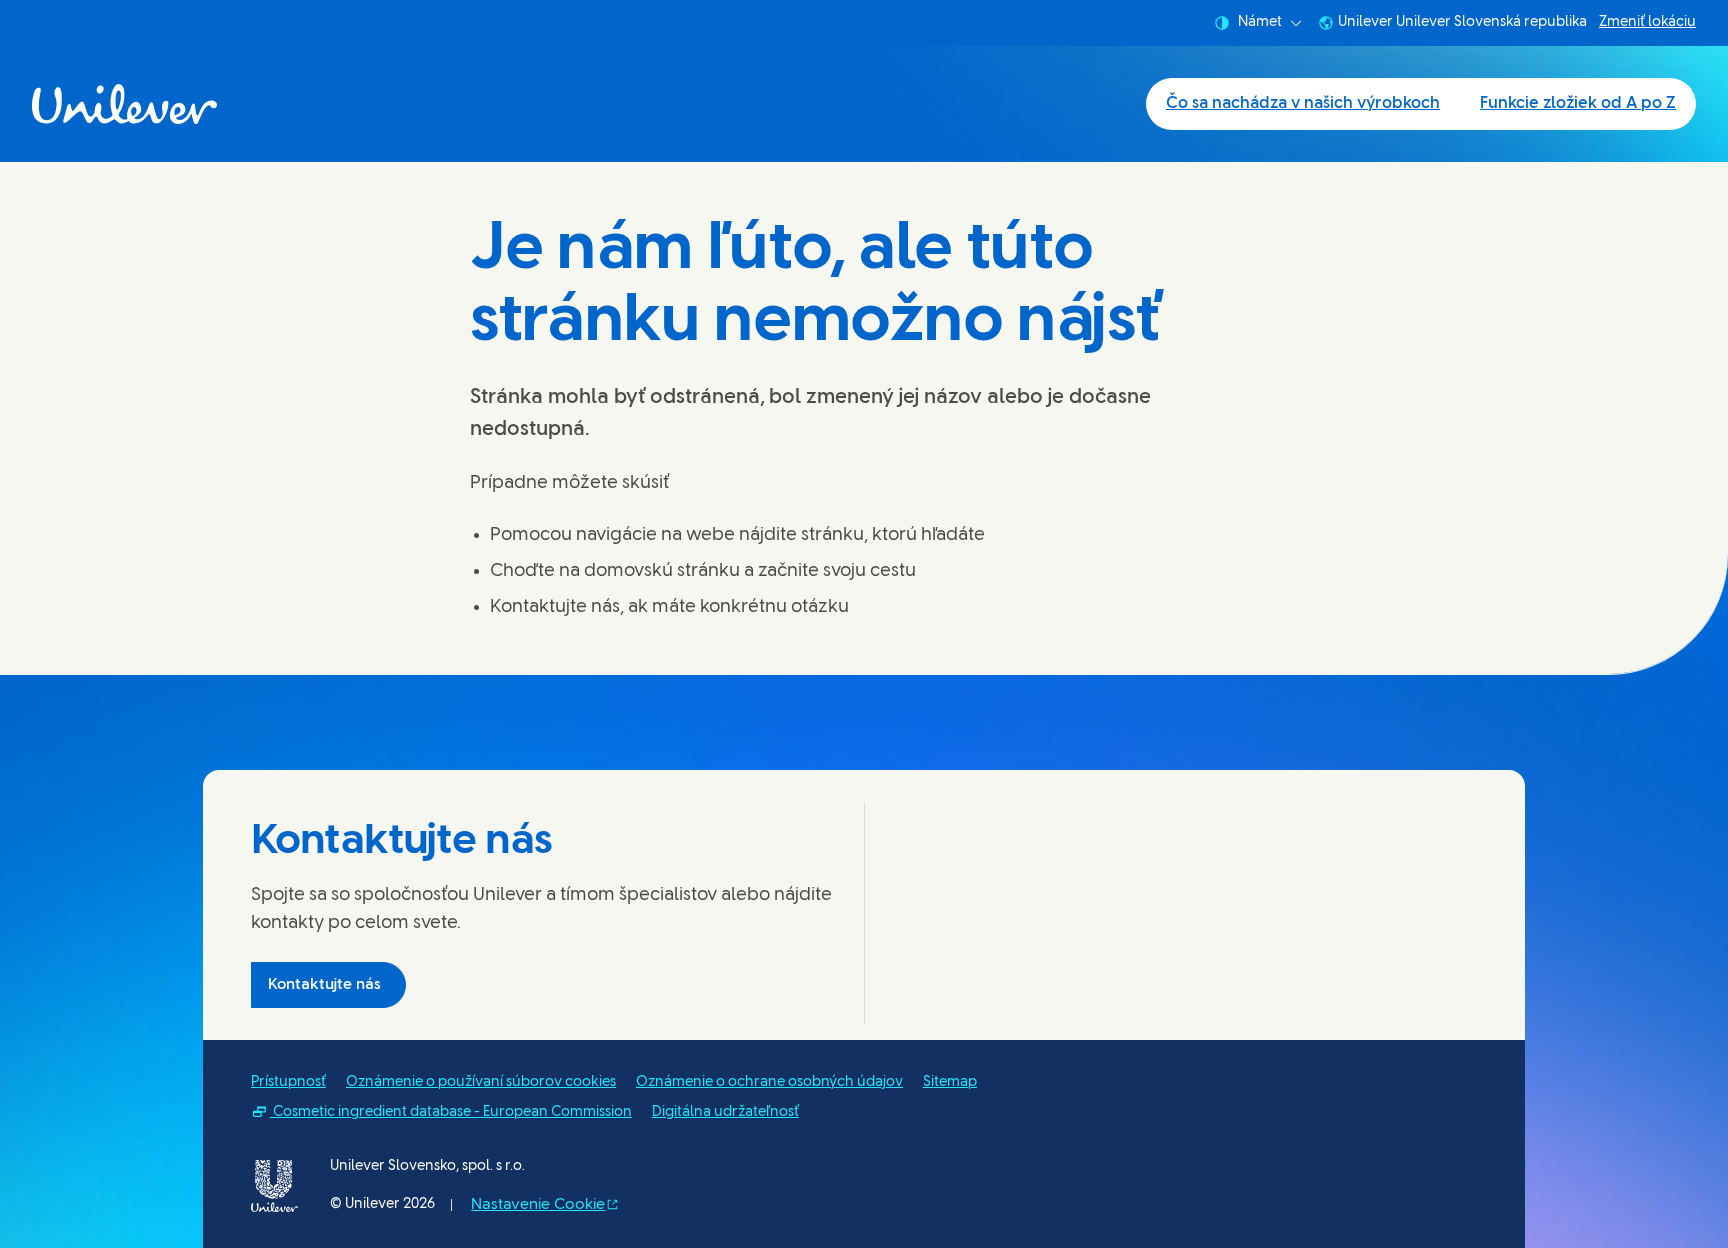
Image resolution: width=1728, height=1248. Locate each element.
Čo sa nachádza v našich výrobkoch (1303, 103)
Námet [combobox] (1260, 22)
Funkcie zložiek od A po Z (1578, 103)
